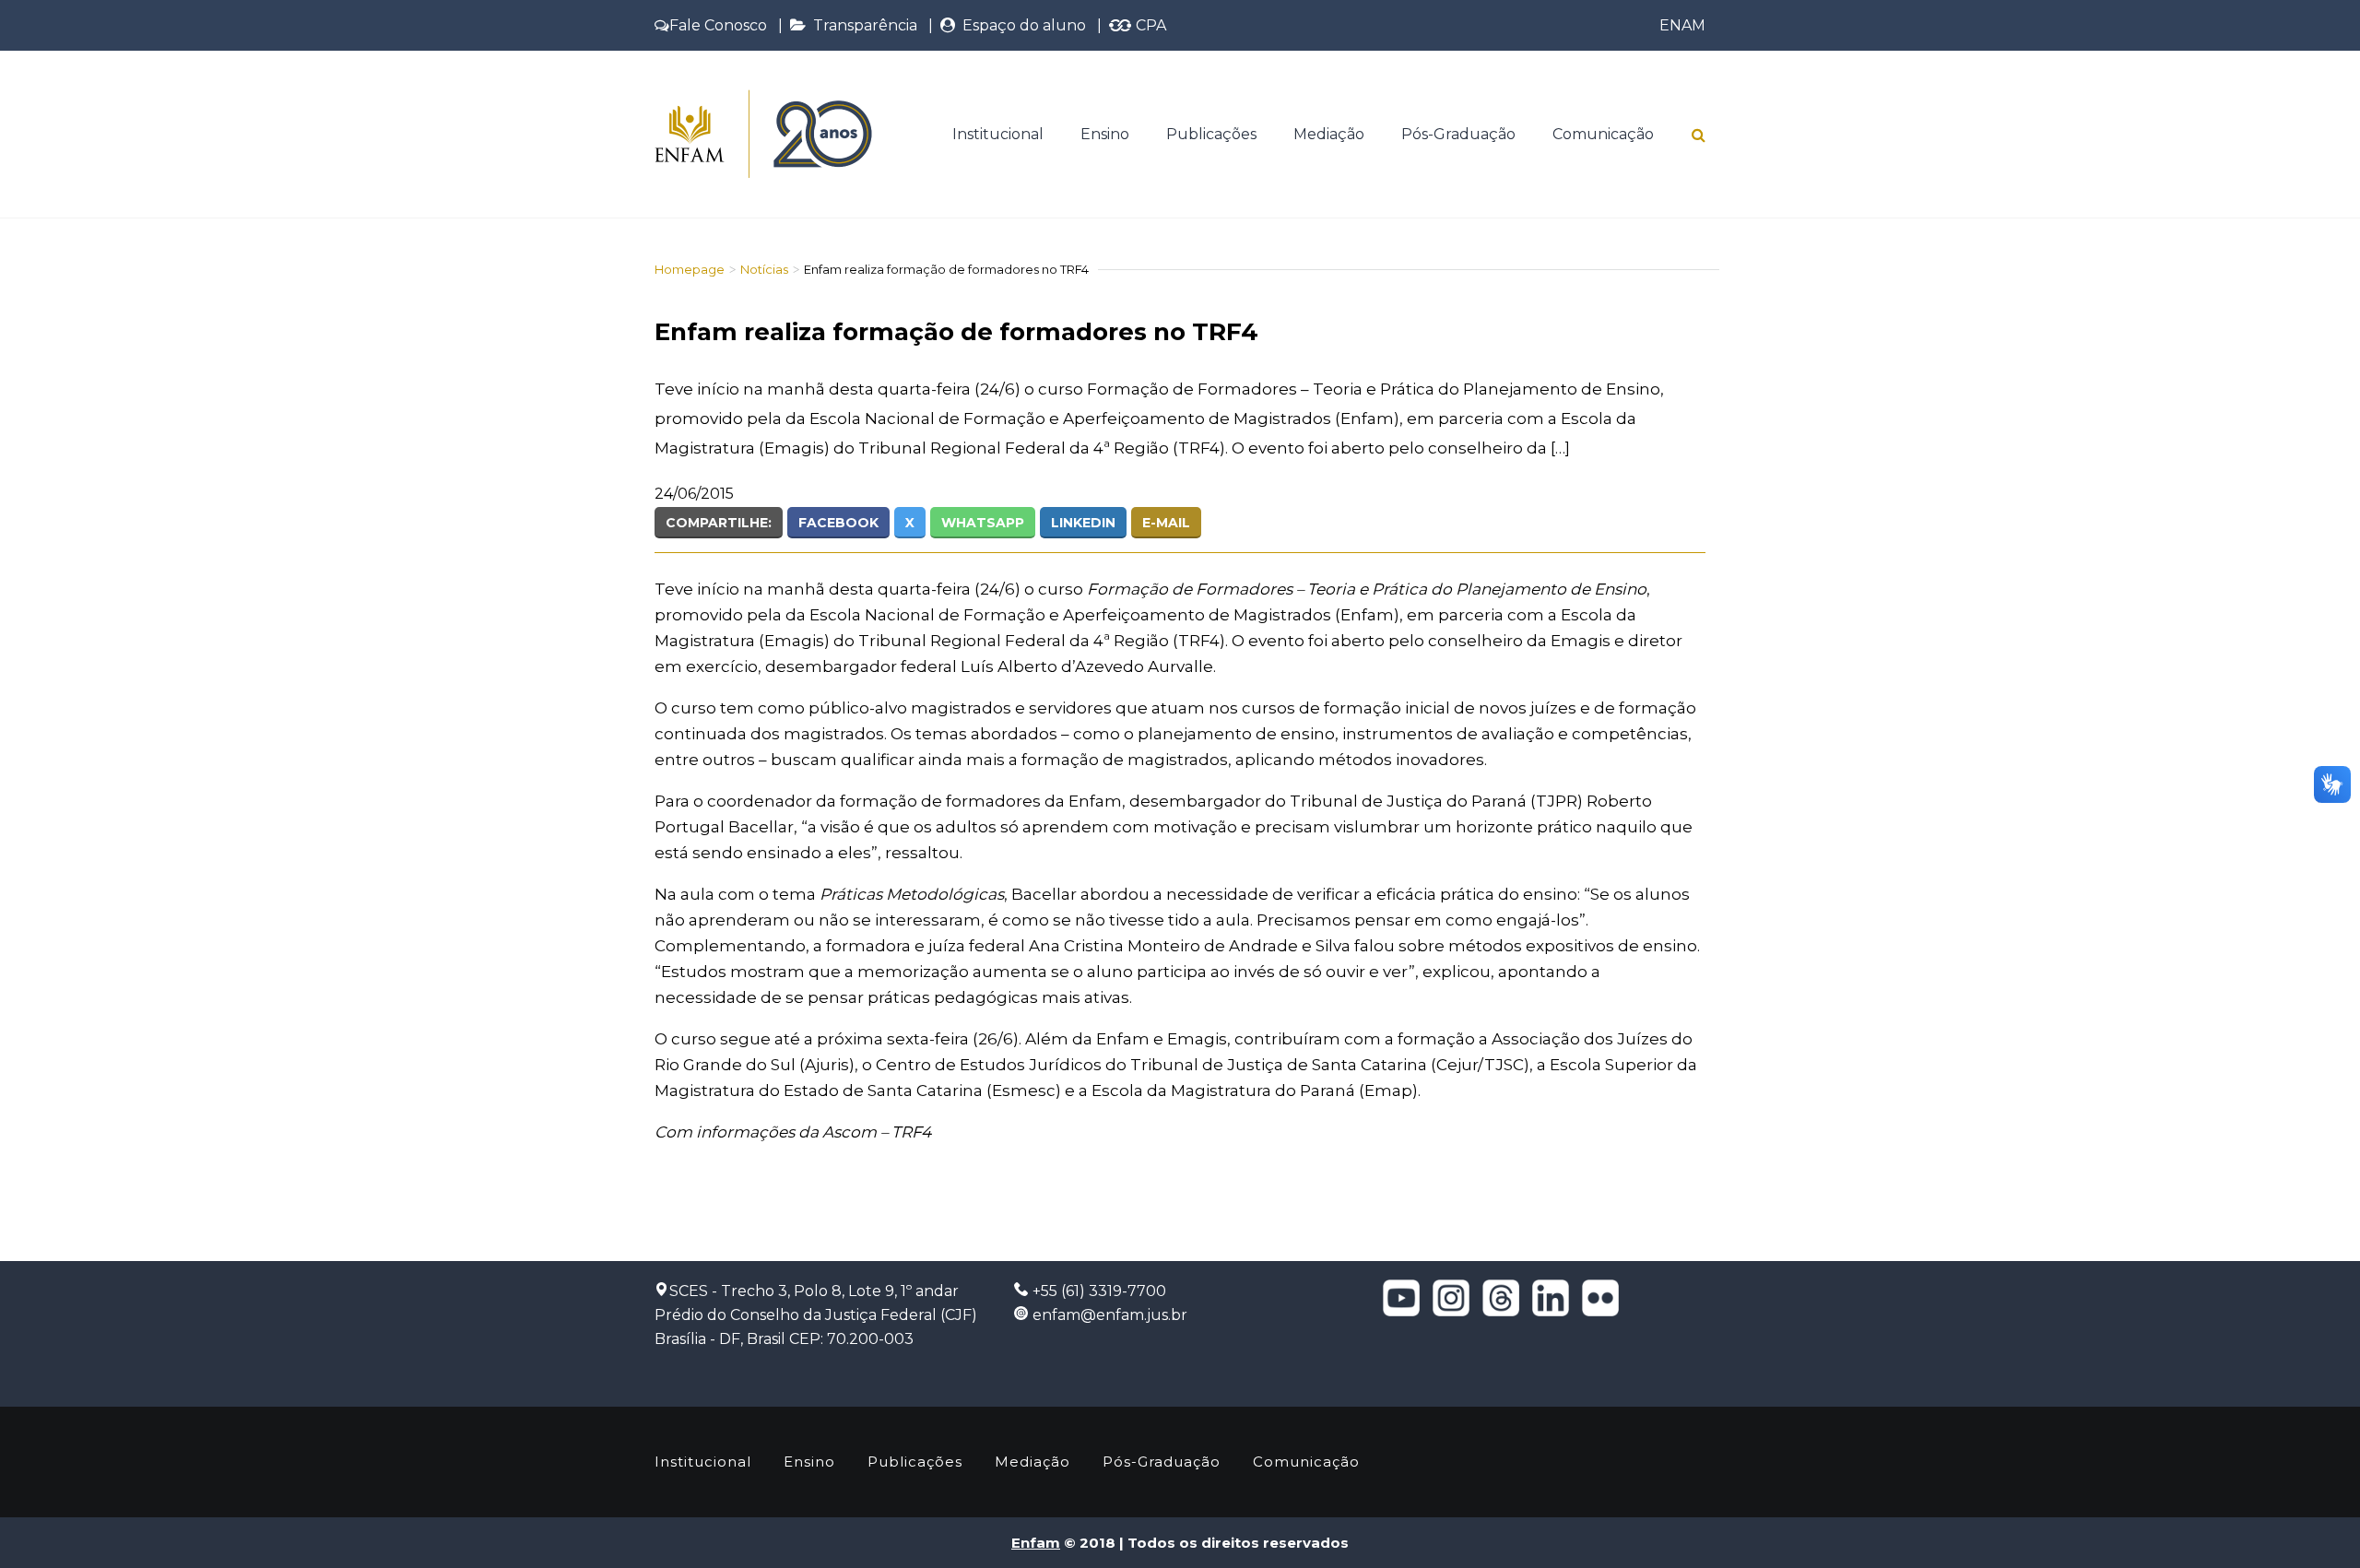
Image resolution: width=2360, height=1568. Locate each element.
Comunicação (1603, 134)
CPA (1149, 25)
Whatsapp (983, 523)
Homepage (690, 269)
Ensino (1105, 134)
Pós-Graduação (1458, 134)
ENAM (1682, 25)
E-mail (1166, 523)
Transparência (861, 25)
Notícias (764, 269)
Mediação (1329, 134)
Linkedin (1083, 523)
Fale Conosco (718, 25)
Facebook (838, 523)
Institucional (998, 134)
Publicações (1211, 134)
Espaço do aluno (1021, 25)
